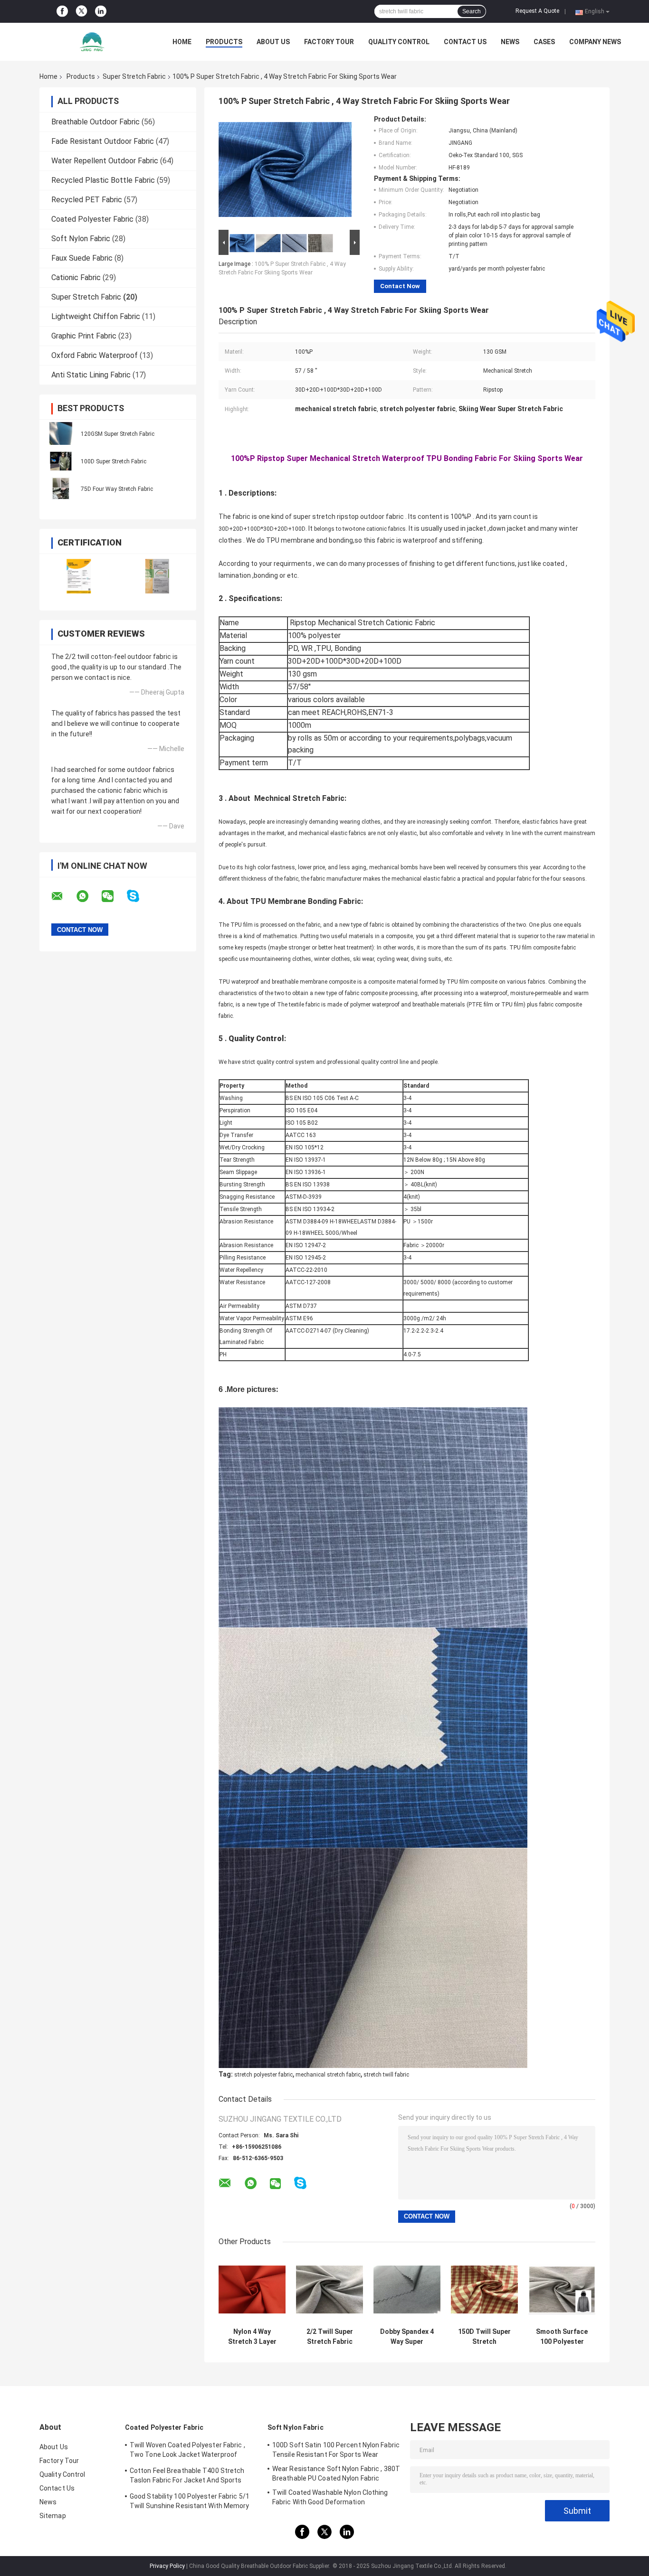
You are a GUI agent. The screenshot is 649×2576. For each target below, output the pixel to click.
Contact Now (400, 286)
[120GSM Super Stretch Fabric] (61, 433)
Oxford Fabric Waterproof (95, 355)
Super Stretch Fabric (134, 76)
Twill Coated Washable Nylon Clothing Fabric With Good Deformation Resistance (330, 2499)
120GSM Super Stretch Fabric (118, 434)
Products (224, 42)
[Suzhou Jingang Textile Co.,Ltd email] (63, 896)
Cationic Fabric (76, 277)
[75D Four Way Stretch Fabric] (61, 489)
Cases (544, 42)
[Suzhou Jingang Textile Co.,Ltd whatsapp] (88, 896)
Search (472, 11)
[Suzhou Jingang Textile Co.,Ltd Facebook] (62, 11)
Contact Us (465, 42)
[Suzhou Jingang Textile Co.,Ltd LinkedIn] (101, 11)
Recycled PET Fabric (87, 200)
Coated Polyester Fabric (92, 219)
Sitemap (53, 2516)
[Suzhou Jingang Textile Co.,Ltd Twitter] (81, 12)
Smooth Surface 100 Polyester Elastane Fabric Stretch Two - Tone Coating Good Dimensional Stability (562, 2337)
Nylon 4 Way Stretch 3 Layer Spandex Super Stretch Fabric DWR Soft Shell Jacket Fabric (252, 2337)
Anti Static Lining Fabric (91, 375)
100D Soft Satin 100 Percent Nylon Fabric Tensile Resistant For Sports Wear (336, 2450)
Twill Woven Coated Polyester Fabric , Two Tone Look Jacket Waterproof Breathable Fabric (187, 2451)
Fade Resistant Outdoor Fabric (103, 141)
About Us (273, 42)
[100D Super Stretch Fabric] (61, 461)
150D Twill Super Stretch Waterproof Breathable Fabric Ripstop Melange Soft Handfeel (485, 2337)
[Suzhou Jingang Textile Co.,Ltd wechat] (114, 896)
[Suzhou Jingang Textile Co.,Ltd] (92, 42)
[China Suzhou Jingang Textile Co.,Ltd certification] (79, 576)
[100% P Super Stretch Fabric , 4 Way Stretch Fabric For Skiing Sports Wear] (285, 171)
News (510, 42)
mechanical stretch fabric (328, 2075)
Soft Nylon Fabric (81, 239)
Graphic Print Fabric (84, 336)
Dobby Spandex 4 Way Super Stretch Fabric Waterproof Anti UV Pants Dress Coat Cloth (407, 2337)
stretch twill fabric (386, 2075)
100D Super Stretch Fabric (114, 461)
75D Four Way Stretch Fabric (117, 489)
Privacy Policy (167, 2566)
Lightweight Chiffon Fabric (96, 316)
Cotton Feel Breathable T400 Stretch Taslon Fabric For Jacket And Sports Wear (187, 2477)
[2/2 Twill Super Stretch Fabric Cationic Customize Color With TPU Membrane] (329, 2289)
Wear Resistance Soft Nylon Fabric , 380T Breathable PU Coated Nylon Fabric (336, 2473)
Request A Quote (537, 11)
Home (182, 42)
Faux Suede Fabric (82, 258)
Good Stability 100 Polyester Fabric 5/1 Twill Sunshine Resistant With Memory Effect (190, 2502)
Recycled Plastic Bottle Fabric (103, 180)
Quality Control (399, 42)
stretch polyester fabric (263, 2075)
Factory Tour (329, 42)
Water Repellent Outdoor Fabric (105, 161)
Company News (595, 42)
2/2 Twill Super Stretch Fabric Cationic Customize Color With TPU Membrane (330, 2337)
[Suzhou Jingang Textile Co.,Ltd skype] (139, 896)
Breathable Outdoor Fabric (95, 122)
